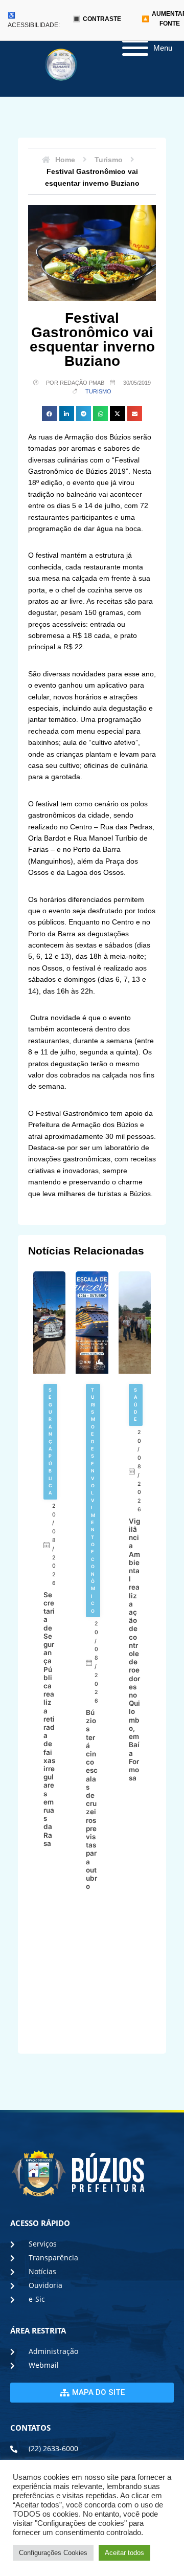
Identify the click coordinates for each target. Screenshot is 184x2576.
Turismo (98, 391)
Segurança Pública (50, 1441)
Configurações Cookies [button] (53, 2553)
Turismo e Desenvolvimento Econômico (93, 1500)
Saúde (136, 1405)
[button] (49, 414)
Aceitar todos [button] (124, 2553)
